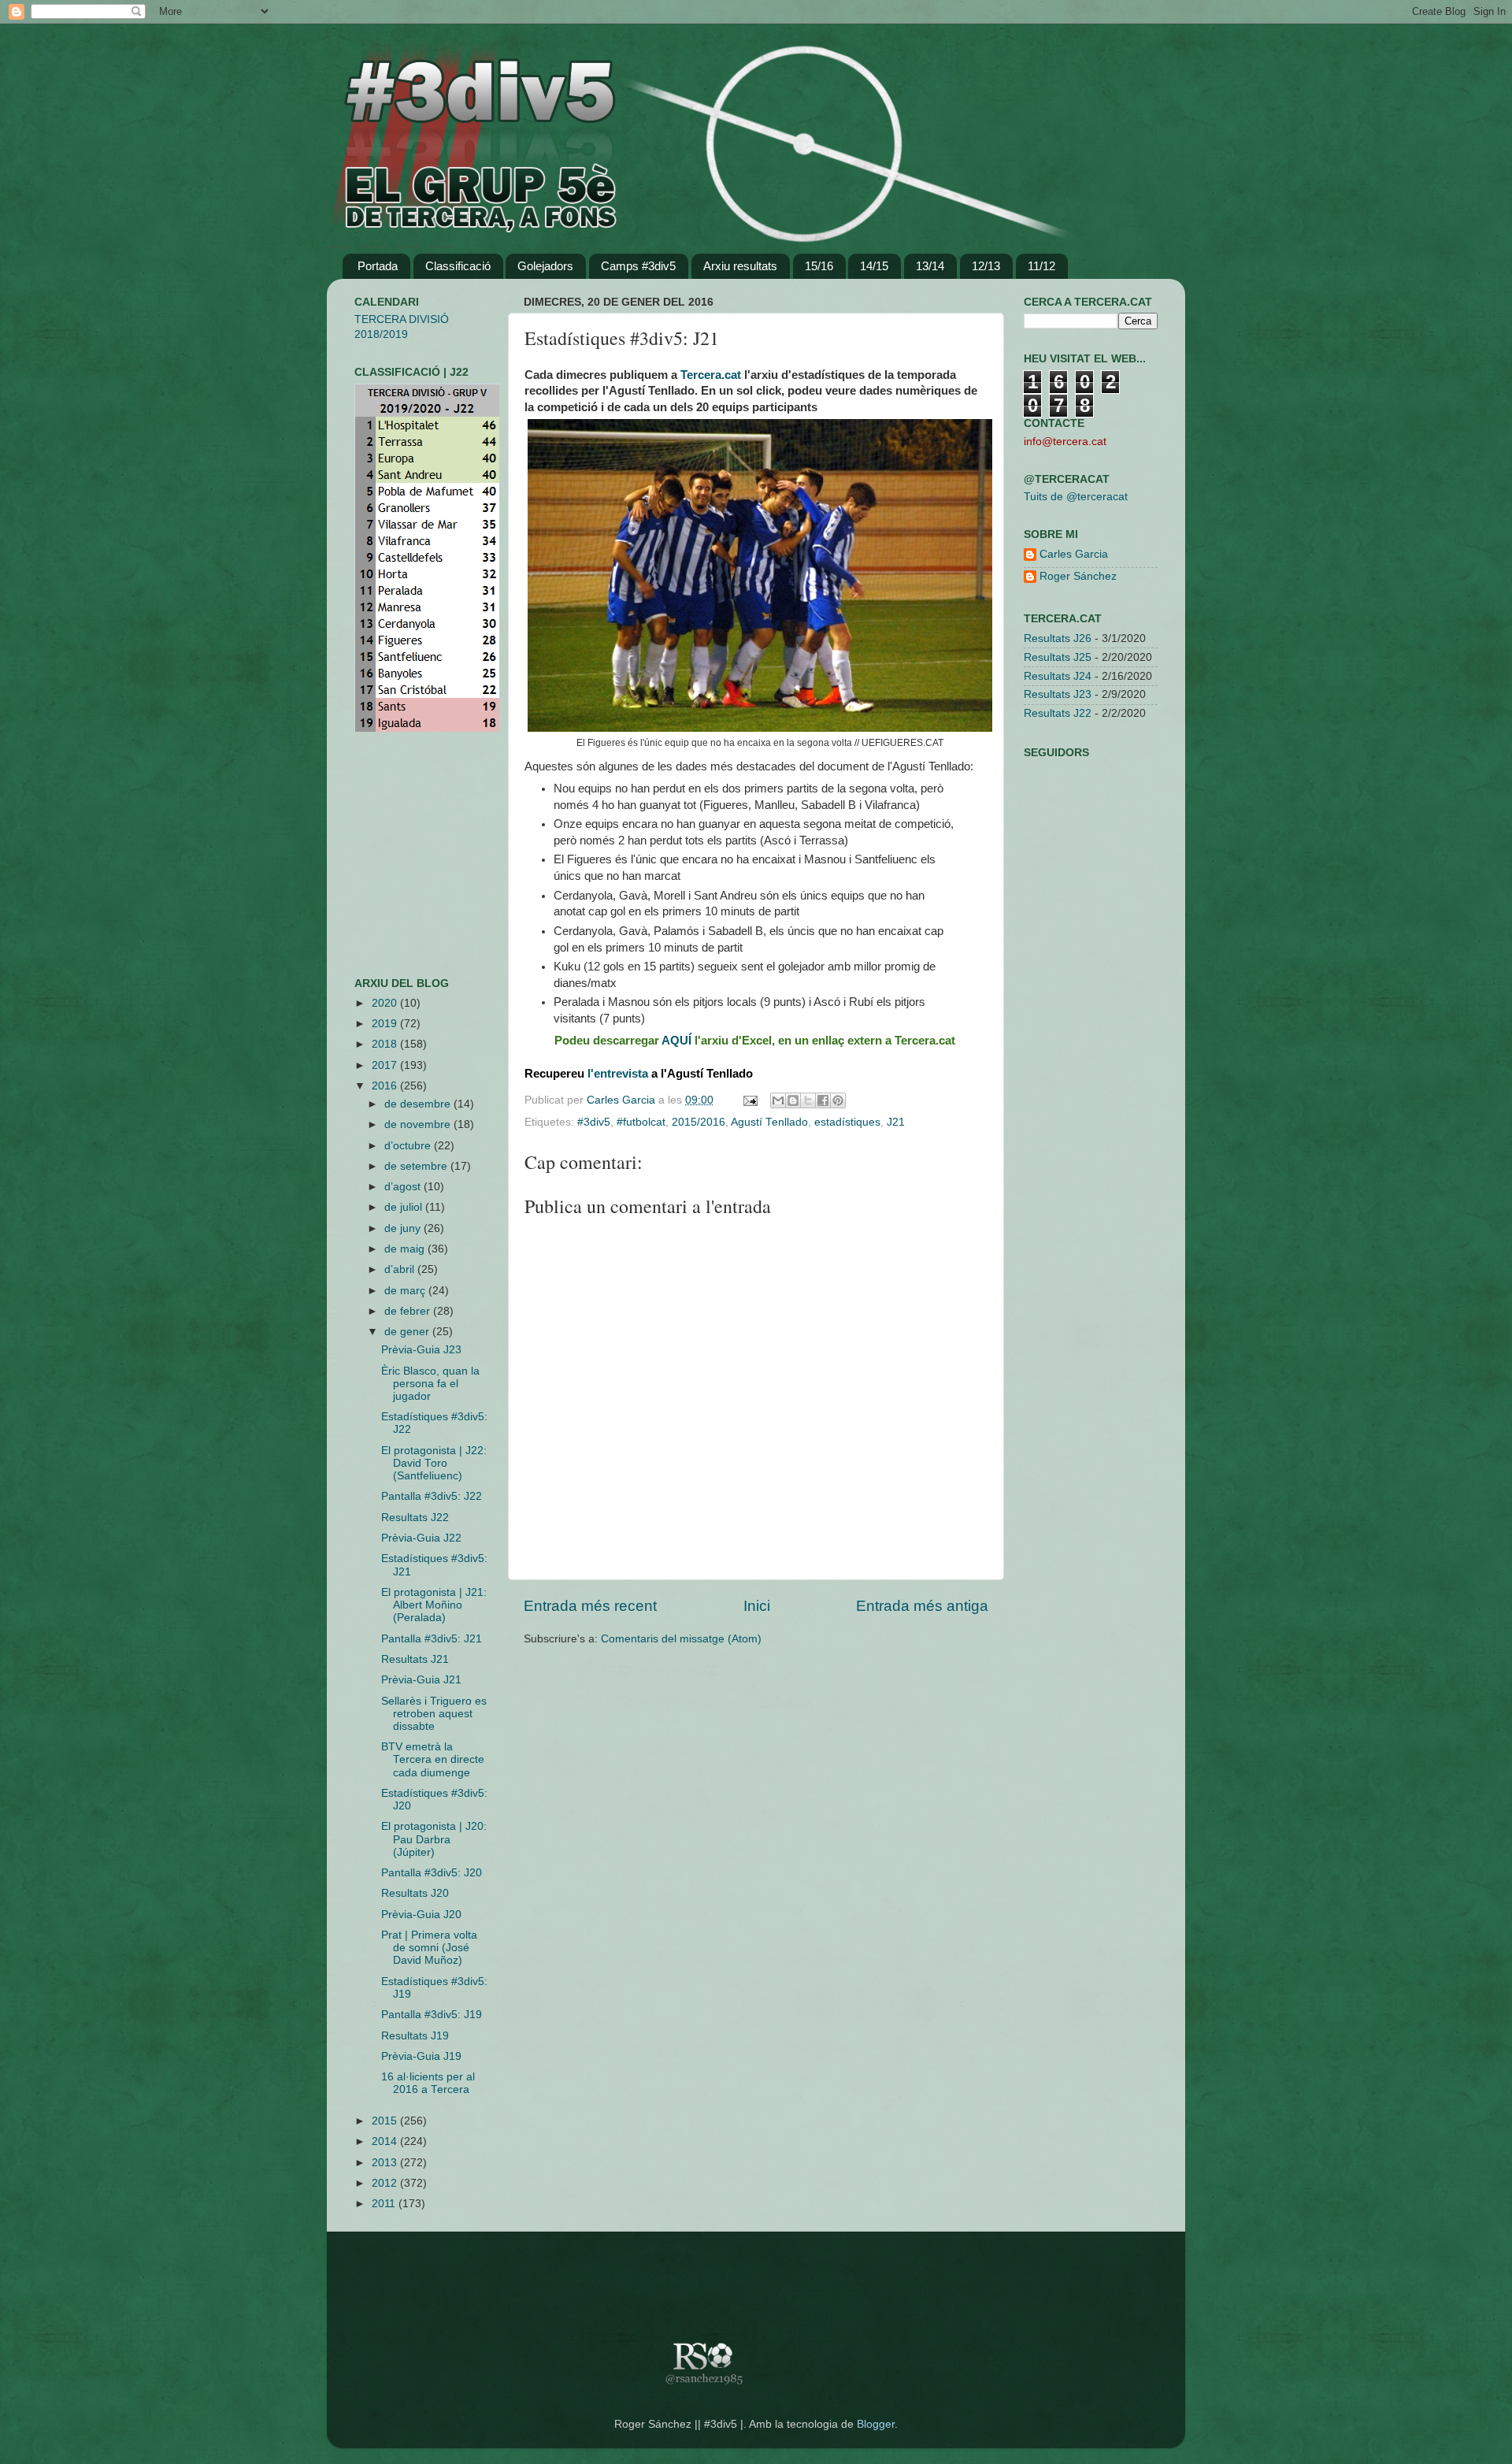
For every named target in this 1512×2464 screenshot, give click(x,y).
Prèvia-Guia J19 (421, 2056)
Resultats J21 (415, 1659)
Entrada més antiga (922, 1606)
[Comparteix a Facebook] (823, 1100)
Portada (378, 266)
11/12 (1041, 266)
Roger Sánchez (1078, 576)
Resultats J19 (415, 2036)
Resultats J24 (1058, 676)
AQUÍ (676, 1041)
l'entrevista (618, 1074)
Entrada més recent (590, 1606)
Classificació (458, 266)
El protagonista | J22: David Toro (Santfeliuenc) (434, 1463)
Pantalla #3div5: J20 (432, 1873)
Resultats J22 (415, 1518)
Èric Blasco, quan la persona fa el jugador (430, 1384)
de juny (404, 1228)
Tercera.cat (711, 375)
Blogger (876, 2424)
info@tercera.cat (1065, 442)
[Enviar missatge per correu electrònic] (749, 1100)
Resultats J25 (1058, 657)
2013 (386, 2163)
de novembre (419, 1124)
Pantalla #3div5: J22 (432, 1496)
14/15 (874, 266)
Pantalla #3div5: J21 (432, 1639)
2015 (386, 2121)
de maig (406, 1249)
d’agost (404, 1187)
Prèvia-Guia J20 (421, 1915)
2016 (386, 1086)
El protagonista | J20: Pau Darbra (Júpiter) (434, 1839)
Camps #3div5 (638, 266)
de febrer (409, 1311)
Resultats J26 (1058, 638)
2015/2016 (699, 1122)
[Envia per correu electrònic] (778, 1100)
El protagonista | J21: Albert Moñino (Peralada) (434, 1605)
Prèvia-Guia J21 (421, 1680)
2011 (385, 2204)
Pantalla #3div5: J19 (432, 2015)
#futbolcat (641, 1122)
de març (406, 1291)
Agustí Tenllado (769, 1122)
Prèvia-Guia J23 (421, 1350)
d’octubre (409, 1146)
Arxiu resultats (740, 266)
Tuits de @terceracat (1076, 497)
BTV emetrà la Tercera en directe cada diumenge (433, 1759)
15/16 (819, 266)
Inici (757, 1606)
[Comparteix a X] (808, 1100)
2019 (386, 1024)
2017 (386, 1065)
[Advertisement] (402, 855)
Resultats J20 (415, 1893)
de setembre (417, 1166)
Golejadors (545, 266)
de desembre (419, 1104)
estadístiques (847, 1122)
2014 (386, 2141)
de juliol (405, 1207)
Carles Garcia (623, 1100)
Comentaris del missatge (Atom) (681, 1639)
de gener (408, 1332)
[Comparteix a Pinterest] (838, 1100)
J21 (896, 1122)
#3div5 (594, 1122)
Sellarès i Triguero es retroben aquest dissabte (434, 1714)
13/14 (930, 266)
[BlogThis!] (793, 1100)
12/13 (986, 266)
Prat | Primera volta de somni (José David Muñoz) (429, 1948)
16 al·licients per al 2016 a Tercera (428, 2083)
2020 (386, 1003)
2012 (386, 2183)
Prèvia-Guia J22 (421, 1538)
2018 (386, 1044)
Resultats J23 (1058, 694)
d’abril (401, 1269)
